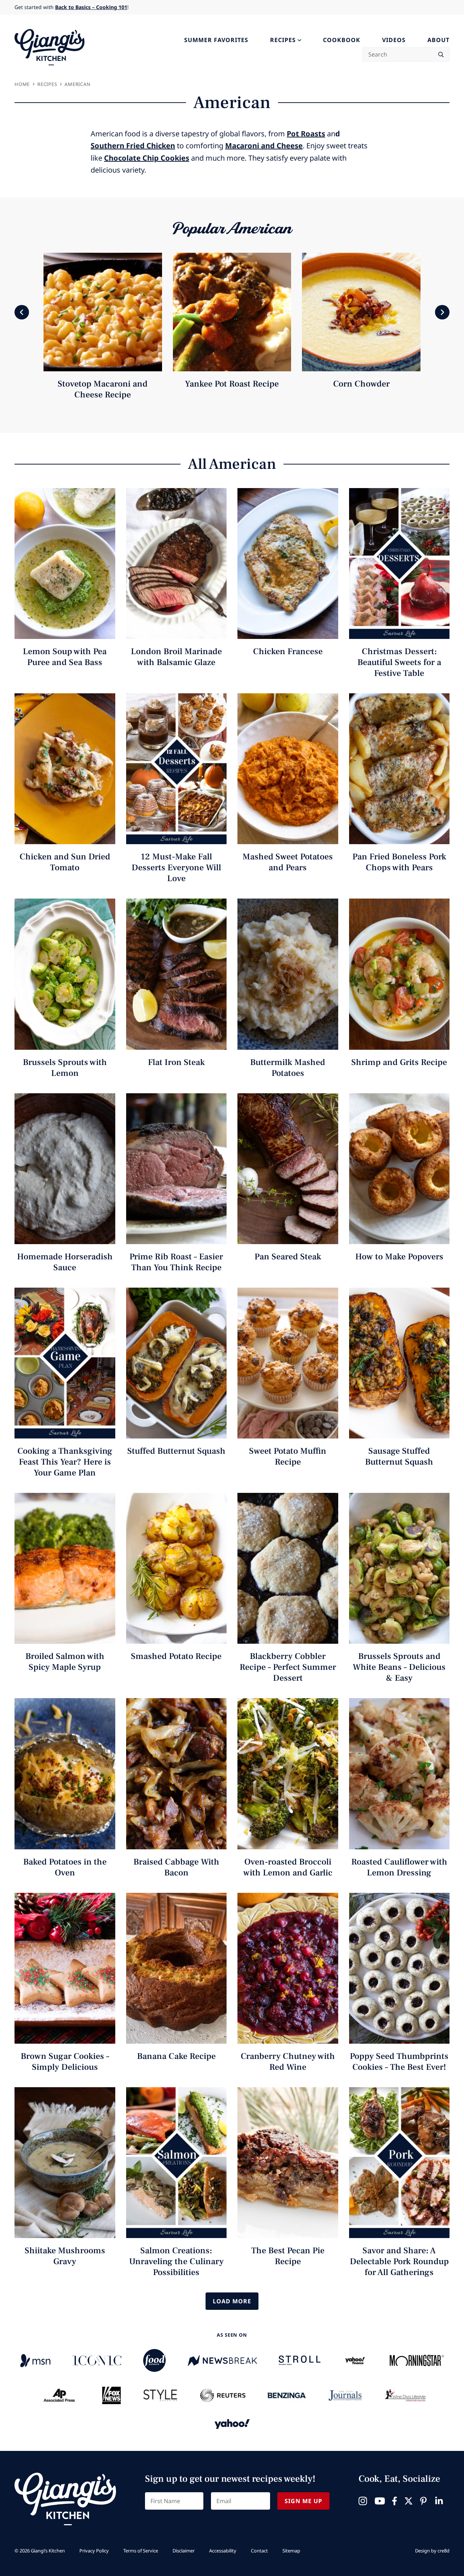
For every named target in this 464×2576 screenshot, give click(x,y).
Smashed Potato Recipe (176, 1656)
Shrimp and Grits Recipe (399, 1062)
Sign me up (303, 2501)
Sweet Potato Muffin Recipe (288, 1456)
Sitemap (291, 2551)
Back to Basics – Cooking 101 (91, 7)
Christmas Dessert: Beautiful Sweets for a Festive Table (399, 662)
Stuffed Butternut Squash (176, 1451)
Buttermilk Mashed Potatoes (288, 1068)
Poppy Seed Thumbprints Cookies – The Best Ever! (399, 2062)
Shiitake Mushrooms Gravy (65, 2256)
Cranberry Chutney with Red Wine (288, 2062)
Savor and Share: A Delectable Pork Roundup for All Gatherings (399, 2261)
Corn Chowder (361, 384)
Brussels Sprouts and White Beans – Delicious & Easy (399, 1667)
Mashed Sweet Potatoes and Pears (288, 862)
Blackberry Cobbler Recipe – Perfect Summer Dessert (288, 1667)
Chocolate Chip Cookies (147, 158)
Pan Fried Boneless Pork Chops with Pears (399, 862)
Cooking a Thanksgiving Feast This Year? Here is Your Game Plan (65, 1462)
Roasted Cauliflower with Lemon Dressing (399, 1867)
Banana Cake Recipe (176, 2056)
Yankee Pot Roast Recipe (232, 384)
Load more (232, 2301)
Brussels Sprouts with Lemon (65, 1068)
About (438, 40)
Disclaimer (184, 2551)
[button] (22, 312)
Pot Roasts (306, 134)
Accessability (223, 2551)
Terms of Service (141, 2551)
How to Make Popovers (399, 1257)
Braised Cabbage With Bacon (176, 1867)
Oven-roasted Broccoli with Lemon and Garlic (288, 1867)
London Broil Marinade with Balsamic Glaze (176, 657)
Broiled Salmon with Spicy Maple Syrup (65, 1662)
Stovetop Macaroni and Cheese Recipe (103, 389)
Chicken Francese (288, 651)
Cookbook (342, 40)
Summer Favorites (216, 40)
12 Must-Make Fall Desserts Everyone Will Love (176, 868)
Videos (394, 40)
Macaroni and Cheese (264, 146)
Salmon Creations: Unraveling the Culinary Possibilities (176, 2261)
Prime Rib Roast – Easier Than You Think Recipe (176, 1262)
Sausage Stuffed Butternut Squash (399, 1456)
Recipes (283, 40)
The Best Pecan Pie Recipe (288, 2256)
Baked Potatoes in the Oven (65, 1867)
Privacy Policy (94, 2551)
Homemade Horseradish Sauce (65, 1262)
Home (22, 84)
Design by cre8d (432, 2551)
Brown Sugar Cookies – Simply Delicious (65, 2062)
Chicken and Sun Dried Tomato (65, 862)
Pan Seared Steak (288, 1257)
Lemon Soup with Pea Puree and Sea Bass (65, 657)
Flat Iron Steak (176, 1062)
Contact (259, 2551)
